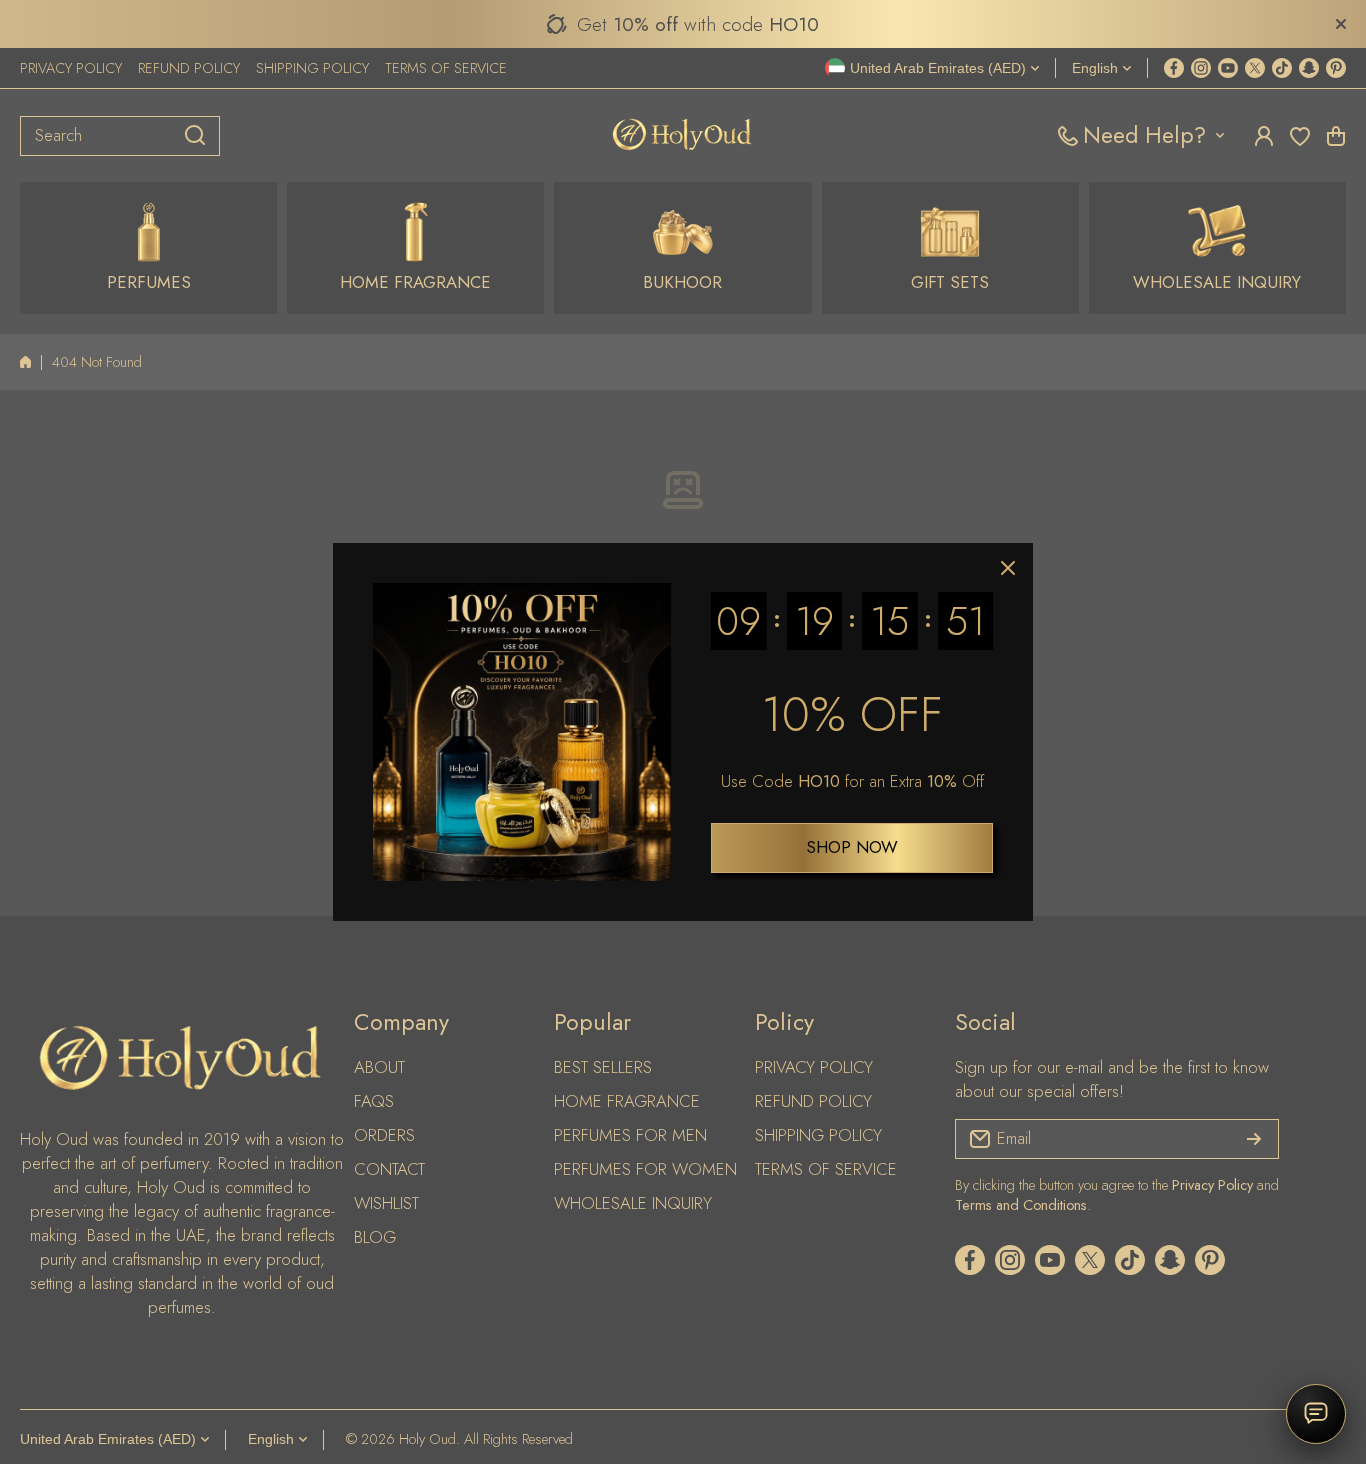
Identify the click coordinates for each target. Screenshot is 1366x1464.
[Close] (1008, 568)
